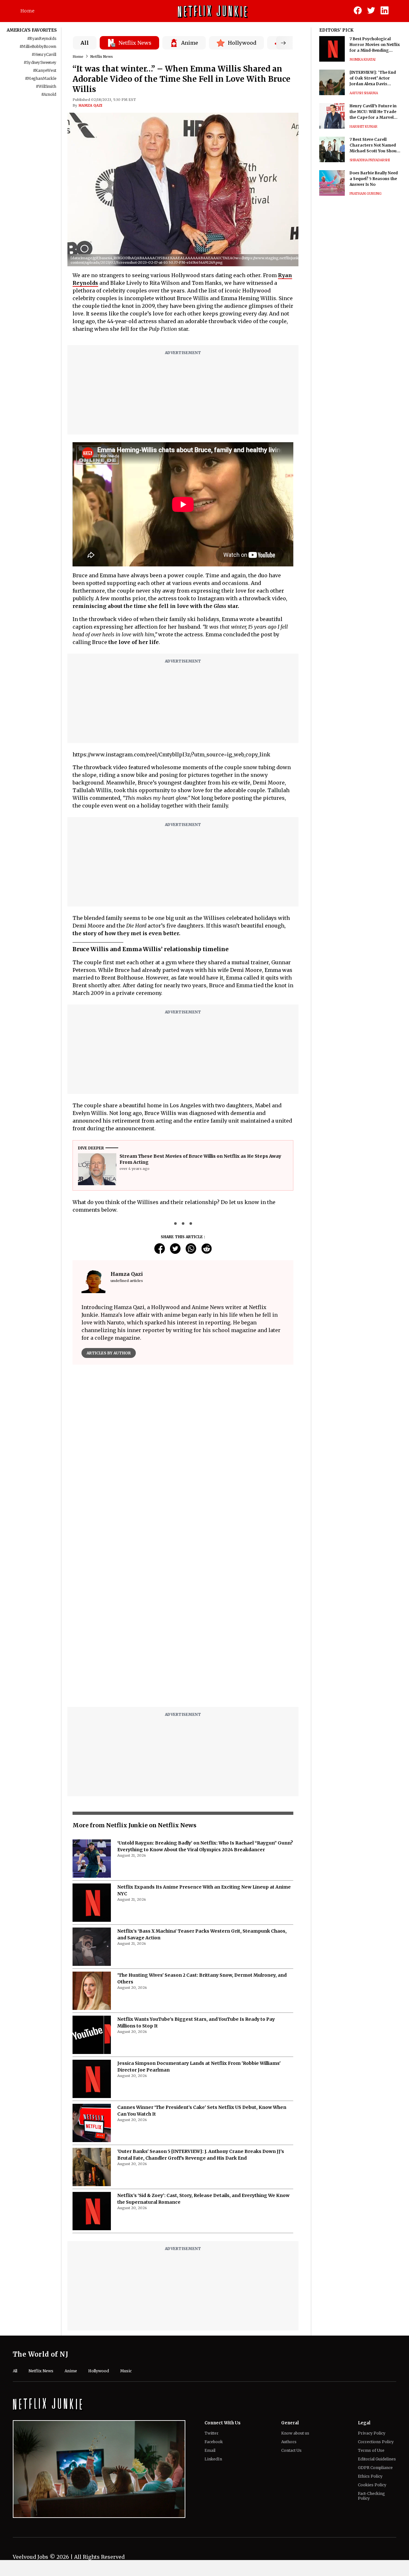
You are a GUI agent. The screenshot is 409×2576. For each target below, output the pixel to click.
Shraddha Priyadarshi (370, 160)
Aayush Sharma (364, 93)
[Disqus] (183, 1621)
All (85, 43)
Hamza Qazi (90, 105)
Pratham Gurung (366, 194)
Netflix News (102, 57)
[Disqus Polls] (183, 1450)
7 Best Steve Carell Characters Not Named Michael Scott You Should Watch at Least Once (375, 145)
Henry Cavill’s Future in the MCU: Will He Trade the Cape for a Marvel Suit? (373, 112)
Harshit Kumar (363, 127)
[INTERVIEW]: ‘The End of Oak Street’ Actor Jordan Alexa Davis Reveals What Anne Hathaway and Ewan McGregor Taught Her (373, 78)
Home (27, 11)
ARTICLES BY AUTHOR (109, 1353)
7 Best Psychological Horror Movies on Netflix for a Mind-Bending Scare (375, 45)
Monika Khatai (363, 60)
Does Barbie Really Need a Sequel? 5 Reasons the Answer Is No (374, 179)
